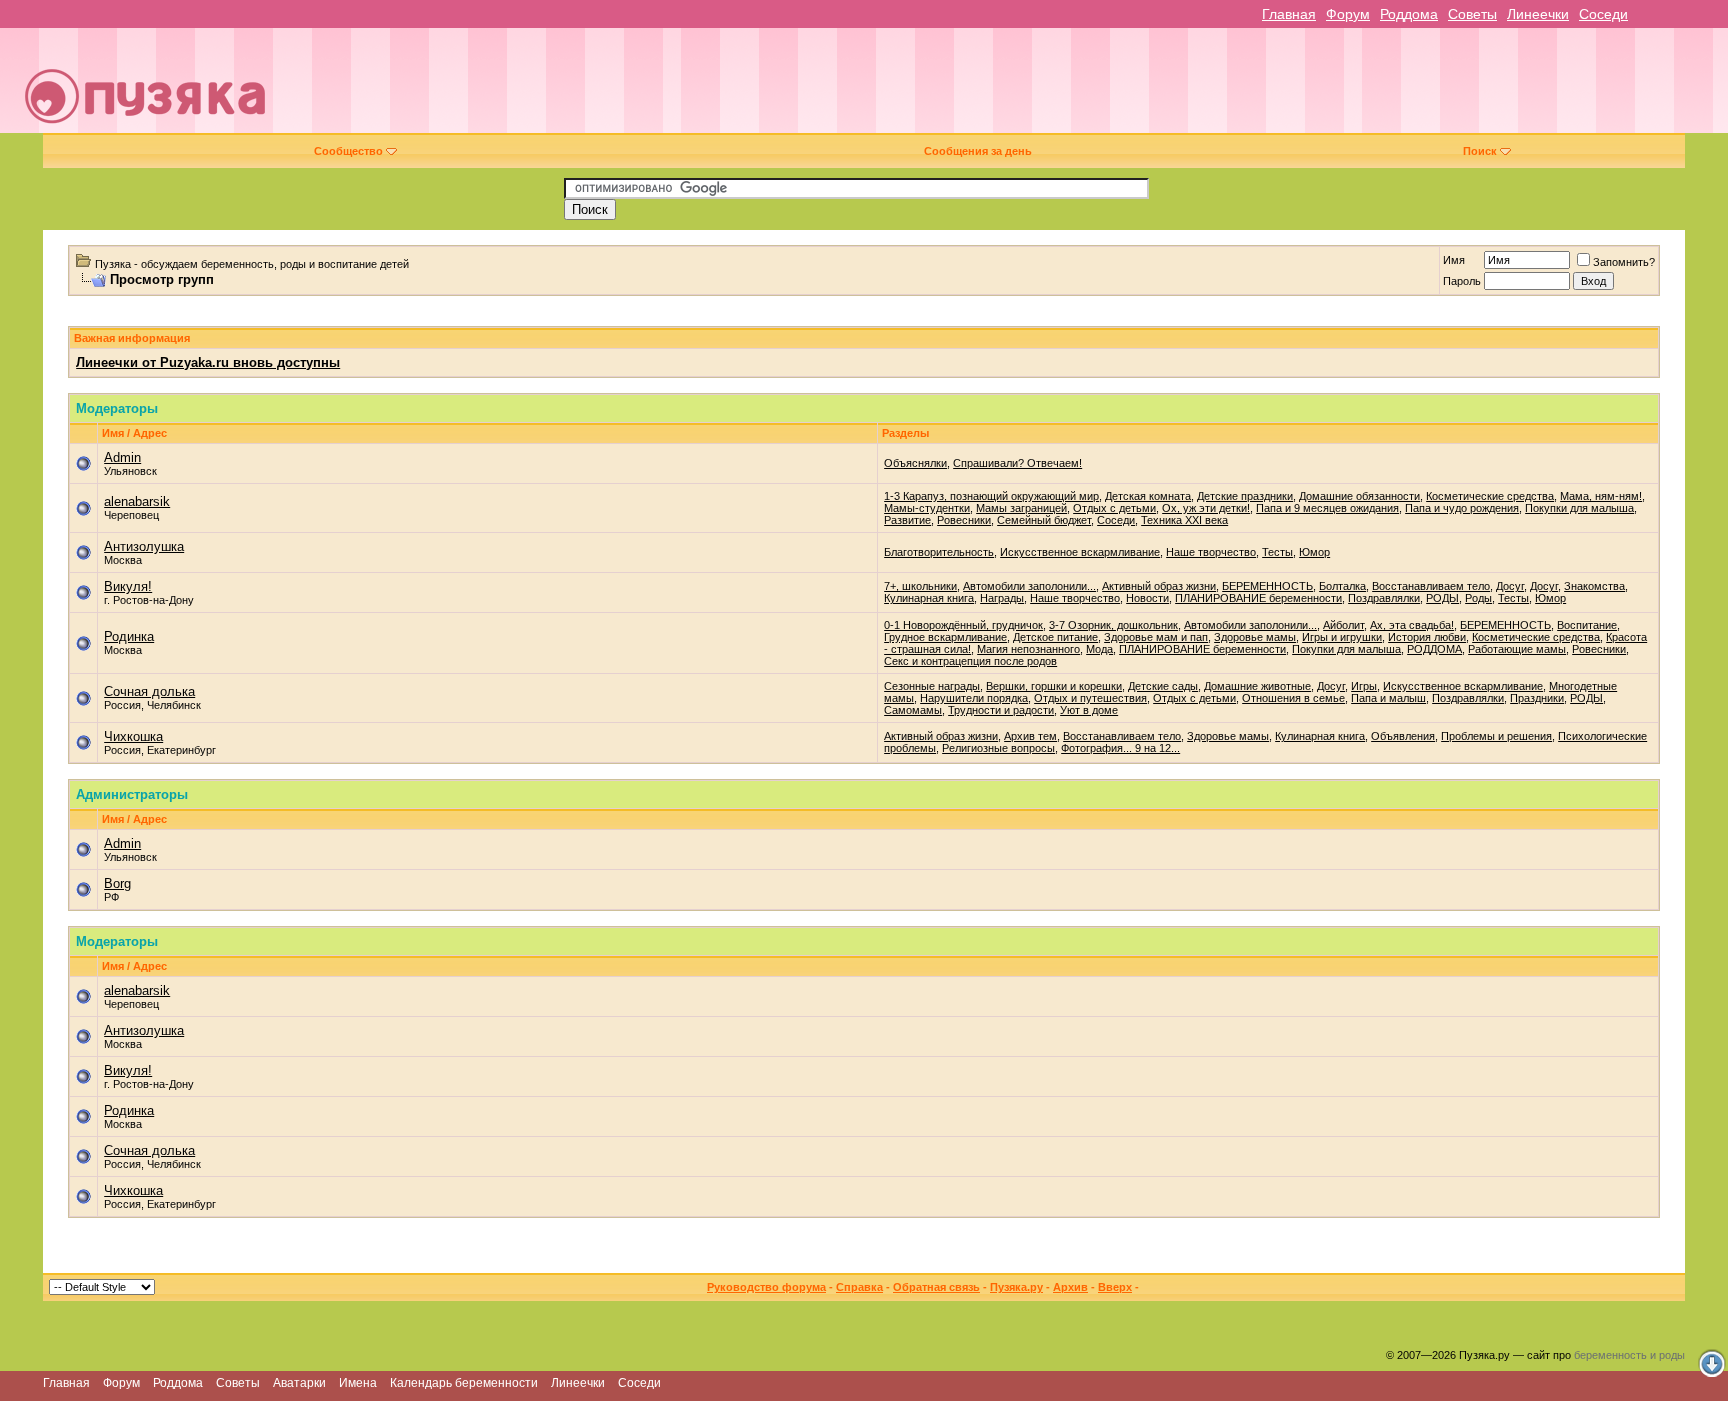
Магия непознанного (1028, 649)
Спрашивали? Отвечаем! (1017, 463)
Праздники (1537, 698)
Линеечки (1538, 14)
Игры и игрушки (1342, 637)
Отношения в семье (1293, 698)
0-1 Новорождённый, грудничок (963, 625)
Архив (1070, 1287)
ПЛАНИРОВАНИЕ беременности (1258, 598)
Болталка (1342, 586)
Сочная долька (149, 691)
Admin (122, 457)
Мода (1099, 649)
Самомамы (913, 710)
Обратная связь (936, 1287)
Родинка (129, 636)
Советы (1472, 14)
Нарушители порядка (974, 698)
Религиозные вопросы (998, 748)
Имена (358, 1383)
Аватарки (299, 1383)
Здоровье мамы (1255, 637)
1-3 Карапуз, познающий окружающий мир (991, 496)
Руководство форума (766, 1287)
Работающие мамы (1517, 649)
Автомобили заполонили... (1029, 586)
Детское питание (1055, 637)
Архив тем (1030, 736)
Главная (1289, 14)
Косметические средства (1490, 496)
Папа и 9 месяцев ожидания (1327, 508)
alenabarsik (137, 501)
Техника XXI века (1184, 520)
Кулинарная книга (929, 598)
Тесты (1277, 552)
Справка (859, 1287)
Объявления (1403, 736)
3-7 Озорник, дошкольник (1113, 625)
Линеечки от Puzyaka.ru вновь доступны (208, 362)
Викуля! (128, 586)
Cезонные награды (932, 686)
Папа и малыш (1388, 698)
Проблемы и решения (1496, 736)
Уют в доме (1089, 710)
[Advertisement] (1003, 88)
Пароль (1462, 281)
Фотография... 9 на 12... (1120, 748)
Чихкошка (133, 736)
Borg (117, 883)
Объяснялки (915, 463)
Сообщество (348, 151)
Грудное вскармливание (945, 637)
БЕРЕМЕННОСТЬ (1267, 586)
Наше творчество (1211, 552)
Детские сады (1163, 686)
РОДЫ (1442, 598)
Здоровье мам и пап (1156, 637)
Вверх (1115, 1287)
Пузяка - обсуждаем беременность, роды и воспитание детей (252, 264)
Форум (1348, 14)
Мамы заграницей (1021, 508)
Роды (1478, 598)
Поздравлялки (1384, 598)
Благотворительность (939, 552)
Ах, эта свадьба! (1412, 625)
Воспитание (1587, 625)
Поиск (1480, 151)
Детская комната (1148, 496)
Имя (1454, 260)
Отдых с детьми (1114, 508)
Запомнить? (1624, 262)
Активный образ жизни (1159, 586)
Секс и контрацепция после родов (970, 661)
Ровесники (964, 520)
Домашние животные (1257, 686)
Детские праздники (1245, 496)
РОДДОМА (1434, 649)
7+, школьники (920, 586)
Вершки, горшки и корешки (1054, 686)
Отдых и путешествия (1090, 698)
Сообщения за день (978, 151)
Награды (1002, 598)
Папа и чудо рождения (1462, 508)
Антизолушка (144, 546)
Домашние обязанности (1359, 496)
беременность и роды (1629, 1355)
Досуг (1510, 586)
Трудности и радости (1001, 710)
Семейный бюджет (1044, 520)
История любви (1427, 637)
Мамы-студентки (927, 508)
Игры (1364, 686)
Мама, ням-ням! (1601, 496)
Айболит (1343, 625)
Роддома (1409, 14)
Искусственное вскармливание (1080, 552)
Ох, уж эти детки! (1206, 508)
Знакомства (1594, 586)
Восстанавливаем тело (1431, 586)
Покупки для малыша (1579, 508)
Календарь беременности (464, 1383)
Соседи (1603, 14)
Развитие (907, 520)
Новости (1147, 598)
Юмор (1314, 552)
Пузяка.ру (1016, 1287)
